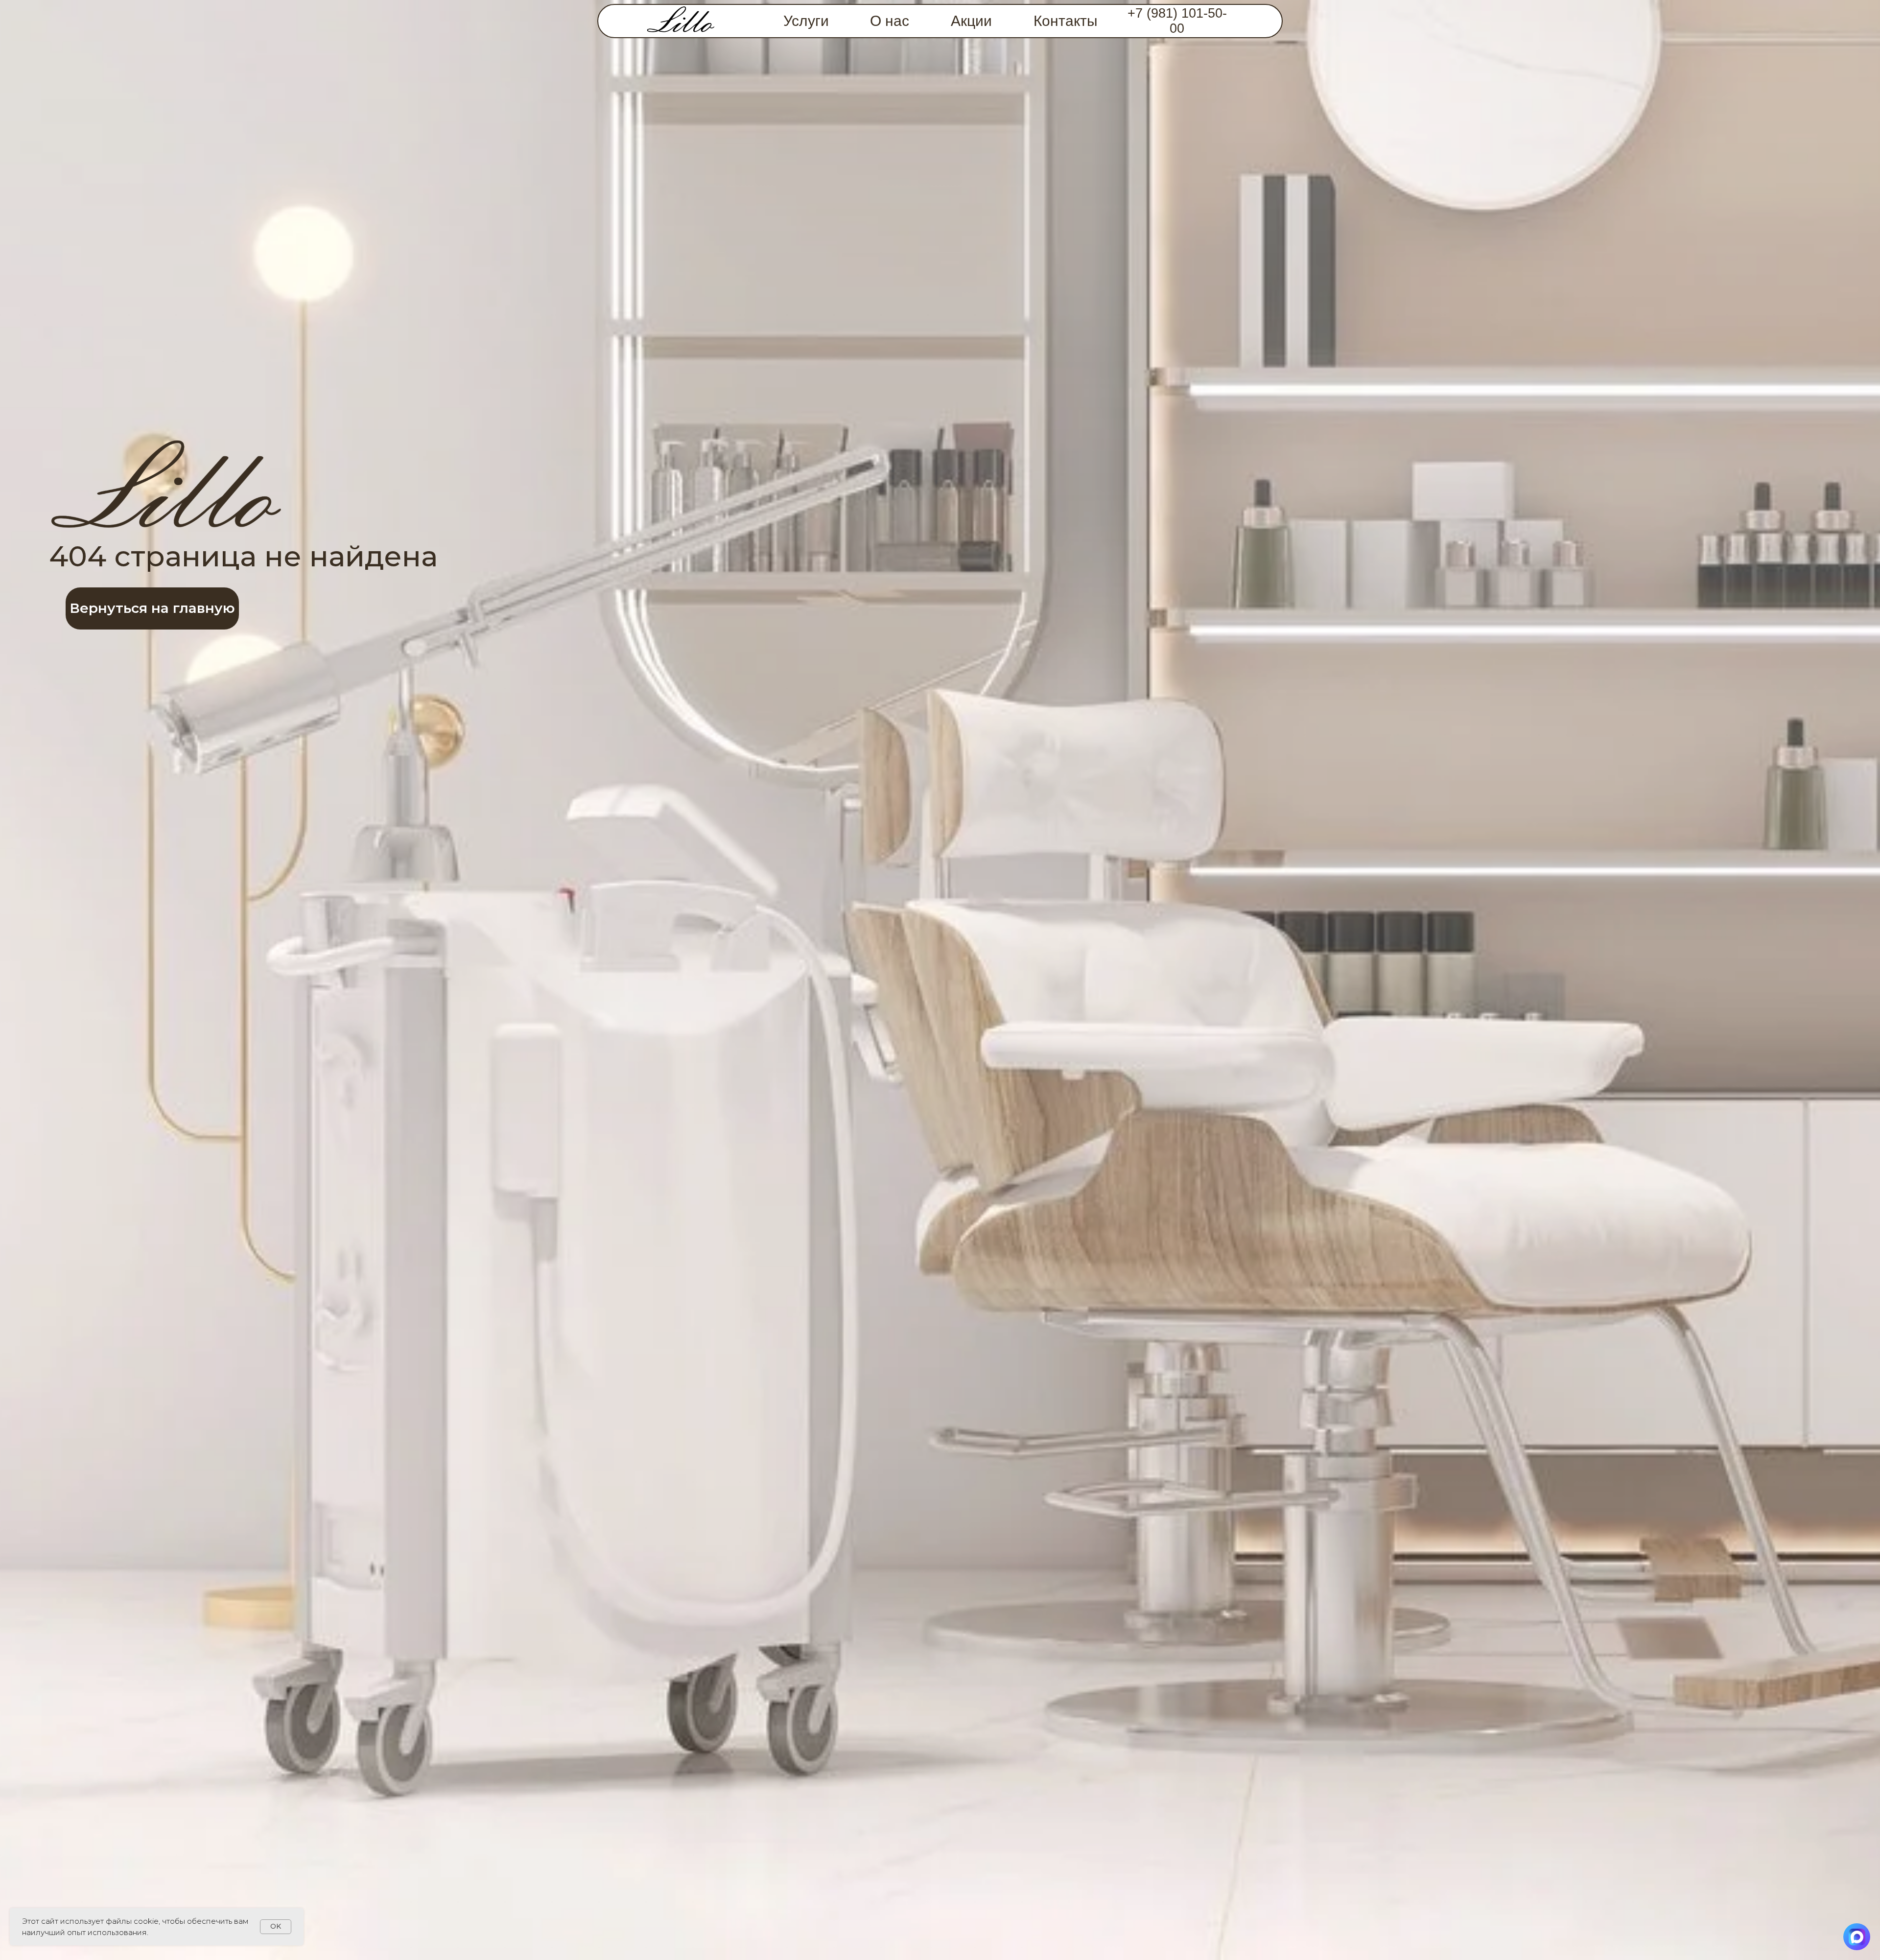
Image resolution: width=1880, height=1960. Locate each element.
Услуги (806, 21)
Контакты (1066, 21)
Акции (971, 21)
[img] (681, 21)
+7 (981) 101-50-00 (1177, 21)
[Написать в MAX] (1857, 1937)
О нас (890, 21)
